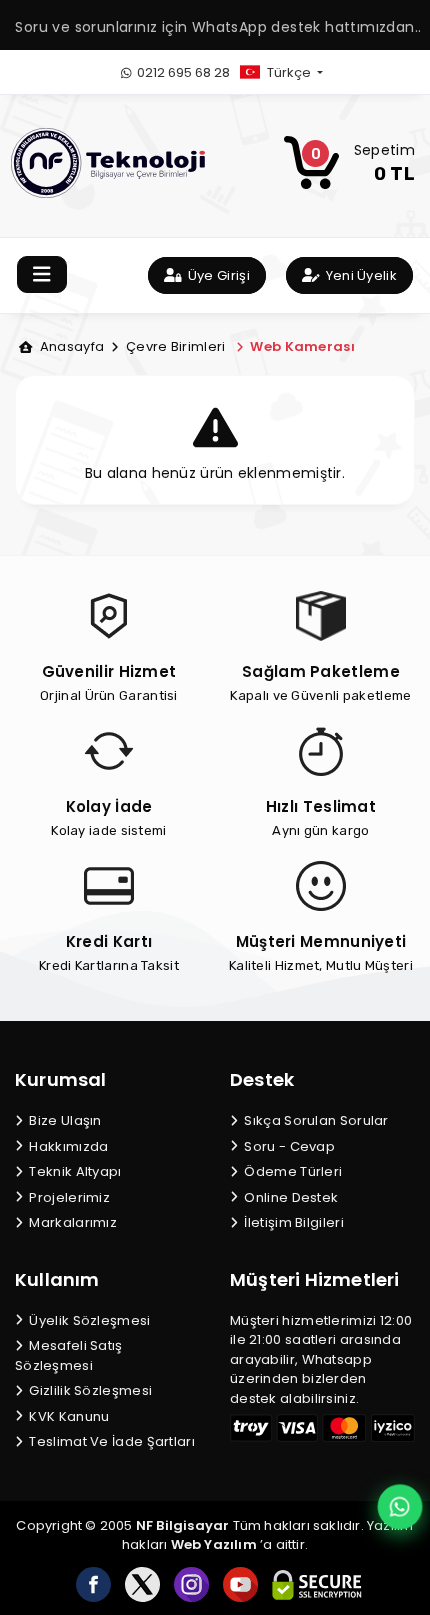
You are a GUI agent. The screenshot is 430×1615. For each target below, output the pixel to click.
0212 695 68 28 (182, 72)
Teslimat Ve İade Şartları (110, 1441)
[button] (298, 72)
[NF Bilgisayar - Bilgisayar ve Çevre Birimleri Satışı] (108, 162)
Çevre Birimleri (174, 346)
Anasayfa (70, 346)
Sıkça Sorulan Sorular (315, 1120)
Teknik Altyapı (74, 1171)
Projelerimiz (68, 1197)
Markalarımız (71, 1222)
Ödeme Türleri (291, 1171)
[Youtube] (240, 1584)
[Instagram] (191, 1584)
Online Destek (289, 1197)
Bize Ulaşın (64, 1120)
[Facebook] (93, 1584)
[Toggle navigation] (42, 274)
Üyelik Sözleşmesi (88, 1320)
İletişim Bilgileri (292, 1222)
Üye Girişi (217, 275)
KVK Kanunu (67, 1416)
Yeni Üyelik (359, 275)
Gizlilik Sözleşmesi (89, 1390)
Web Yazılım (214, 1544)
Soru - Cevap (288, 1146)
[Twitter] (142, 1584)
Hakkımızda (67, 1146)
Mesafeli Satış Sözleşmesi (69, 1355)
